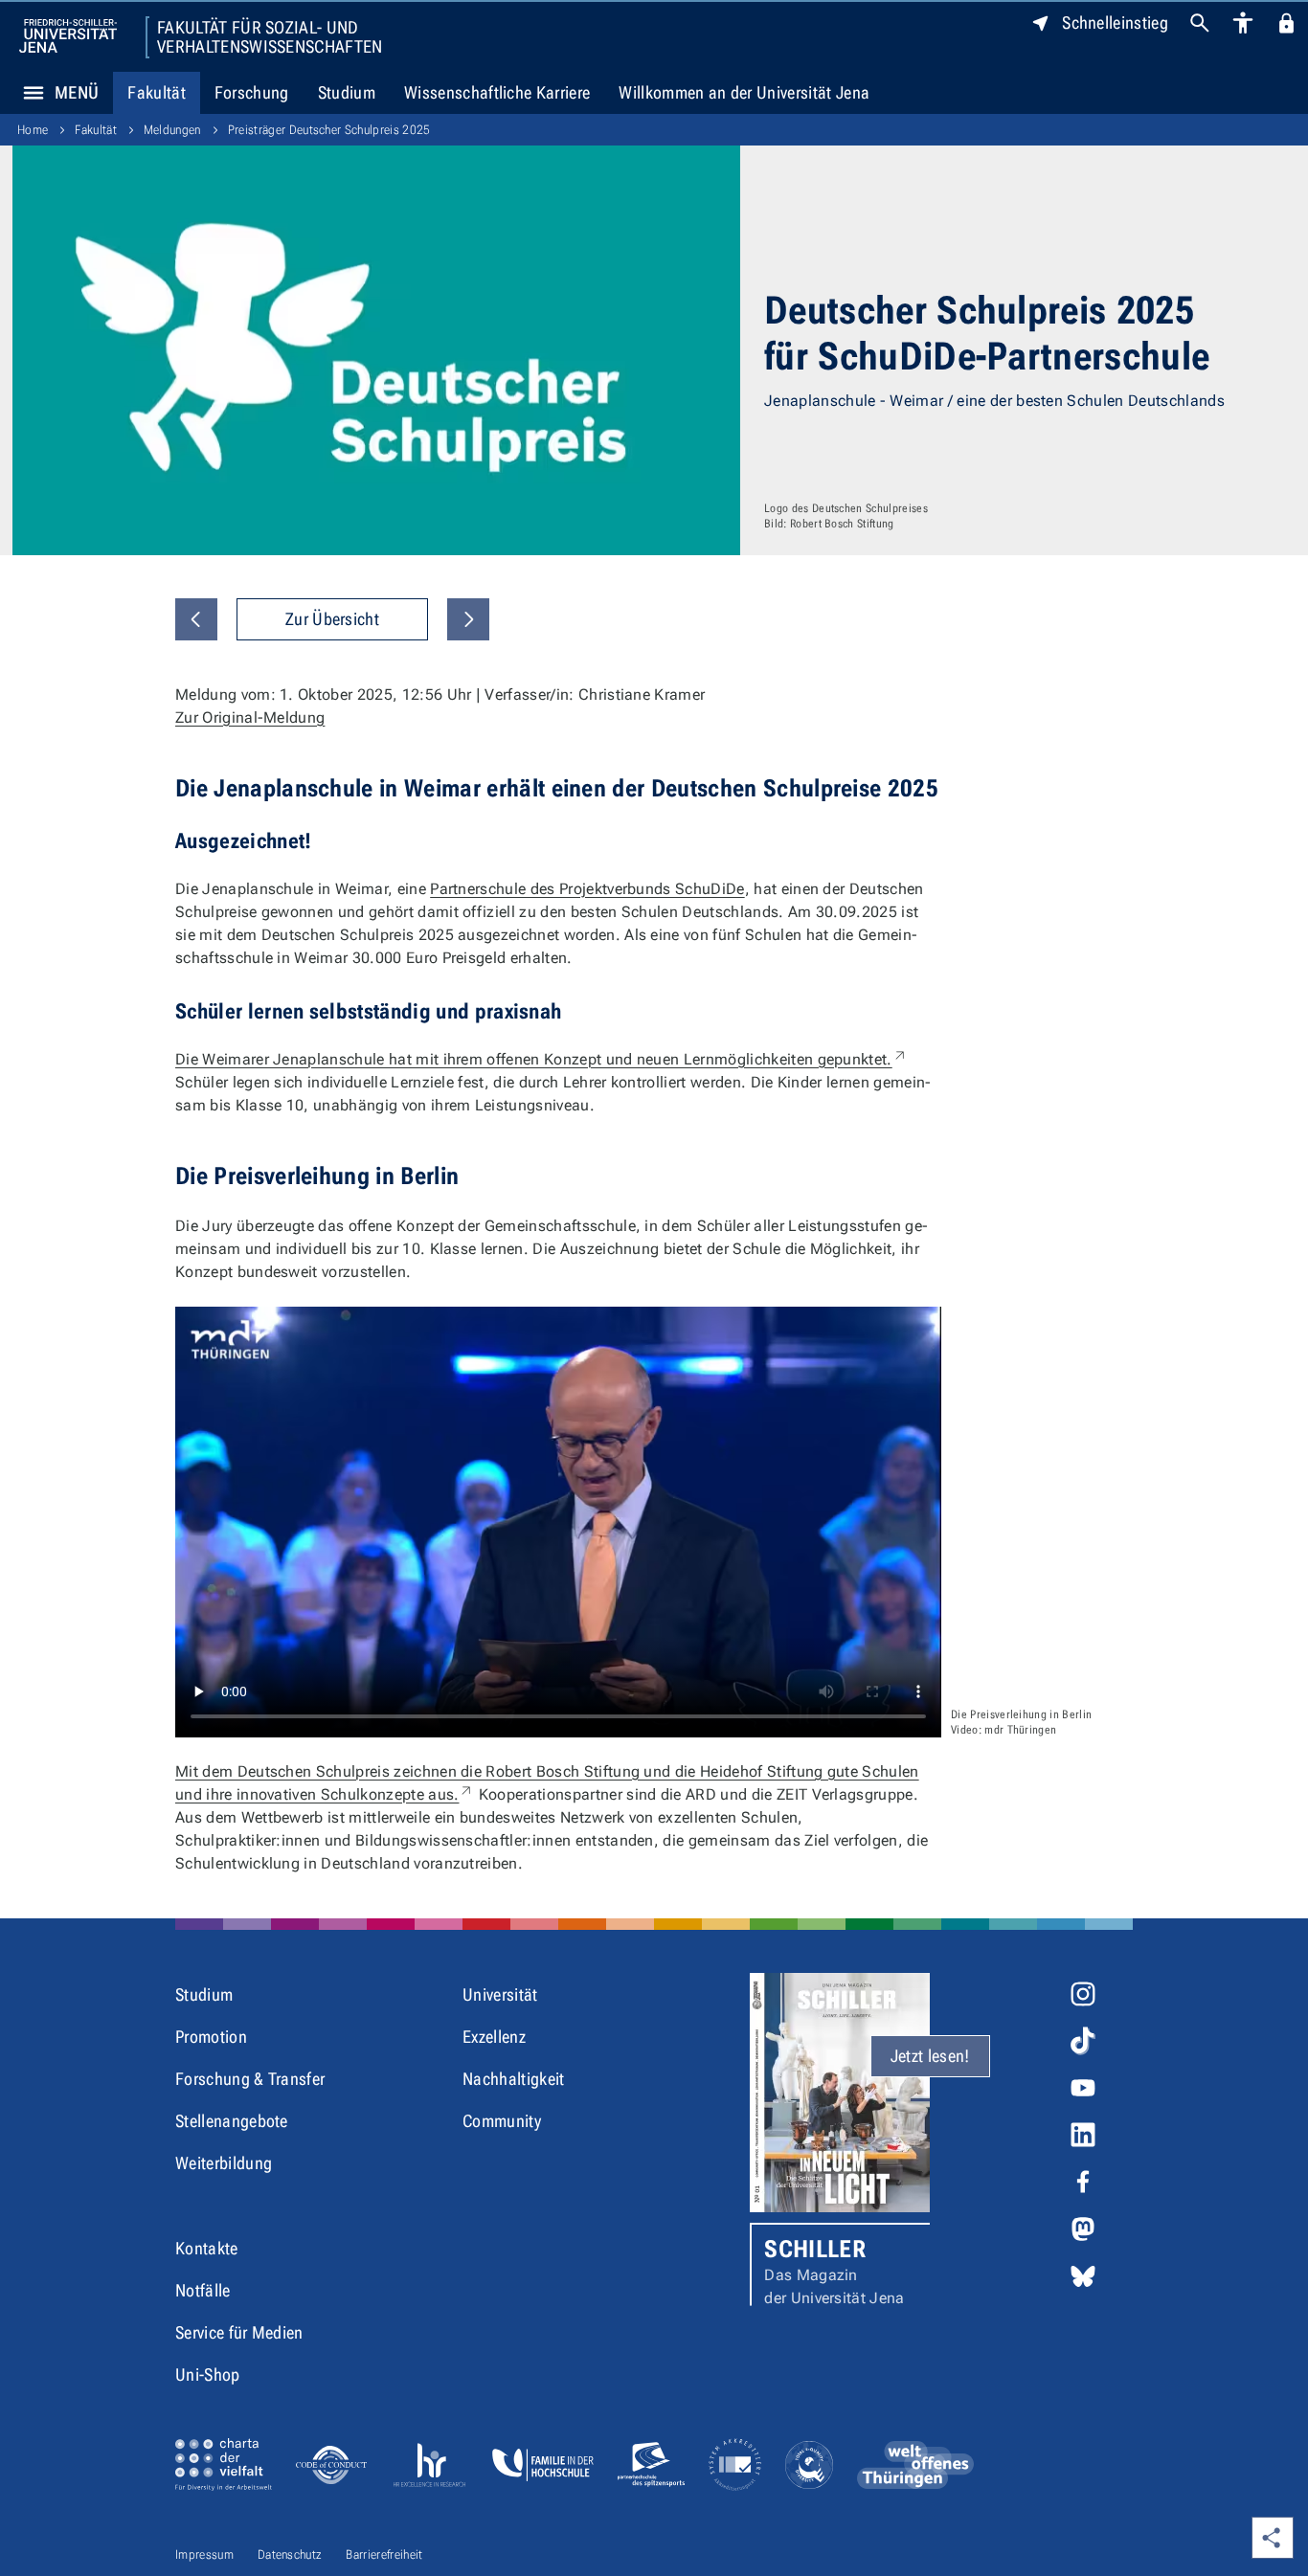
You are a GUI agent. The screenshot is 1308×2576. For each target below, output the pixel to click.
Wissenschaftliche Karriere (497, 92)
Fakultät (157, 92)
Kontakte (207, 2248)
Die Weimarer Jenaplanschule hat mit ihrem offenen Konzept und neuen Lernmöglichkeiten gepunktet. (541, 1059)
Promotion (211, 2037)
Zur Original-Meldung (250, 717)
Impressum (204, 2554)
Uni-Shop (208, 2374)
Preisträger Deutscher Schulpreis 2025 (329, 130)
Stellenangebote (232, 2121)
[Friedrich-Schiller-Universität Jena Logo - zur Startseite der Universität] (68, 36)
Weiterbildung (224, 2163)
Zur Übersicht (332, 619)
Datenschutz (290, 2554)
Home (33, 130)
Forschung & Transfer (250, 2079)
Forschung (252, 92)
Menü (77, 92)
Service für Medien (239, 2332)
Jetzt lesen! (930, 2056)
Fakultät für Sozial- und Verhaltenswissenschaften (270, 37)
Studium (347, 92)
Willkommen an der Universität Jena (744, 92)
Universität (500, 1994)
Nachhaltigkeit (513, 2079)
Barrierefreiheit (384, 2554)
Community (502, 2121)
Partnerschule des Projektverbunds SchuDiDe (587, 889)
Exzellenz (494, 2037)
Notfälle (203, 2290)
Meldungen (172, 130)
